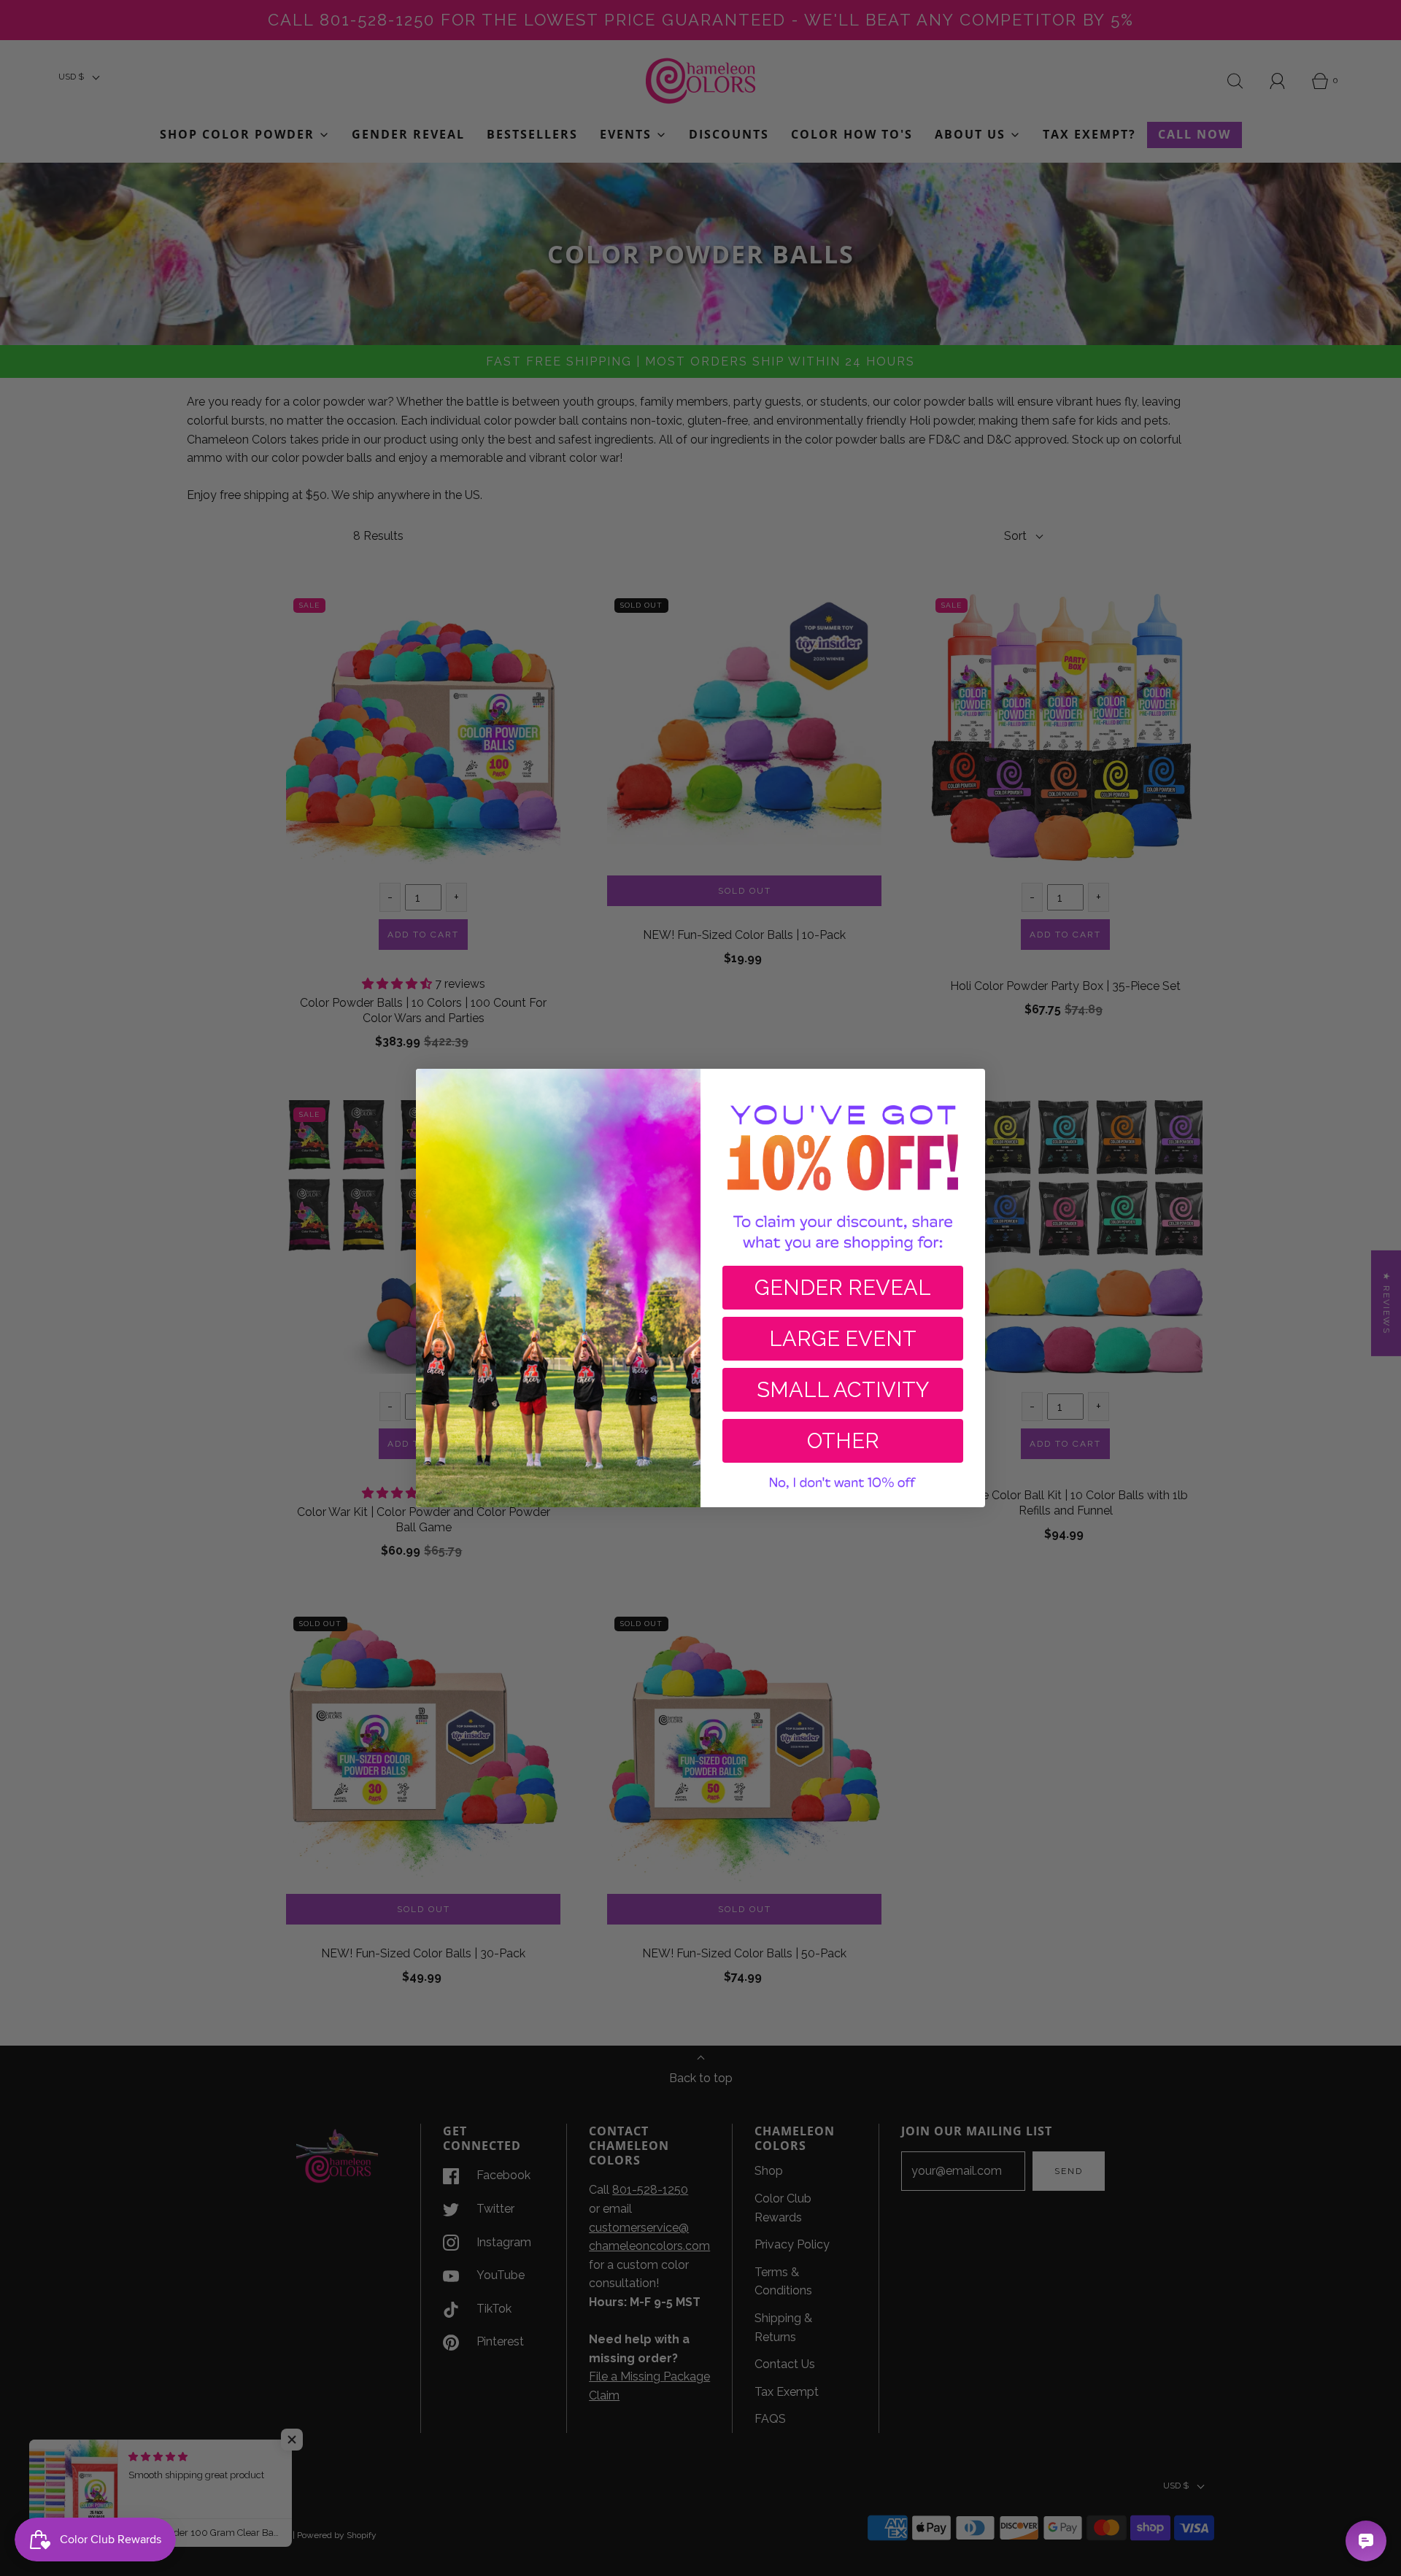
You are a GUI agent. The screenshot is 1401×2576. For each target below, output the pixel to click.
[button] (843, 1483)
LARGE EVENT (843, 1339)
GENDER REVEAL (843, 1288)
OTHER (843, 1441)
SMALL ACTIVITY (843, 1390)
